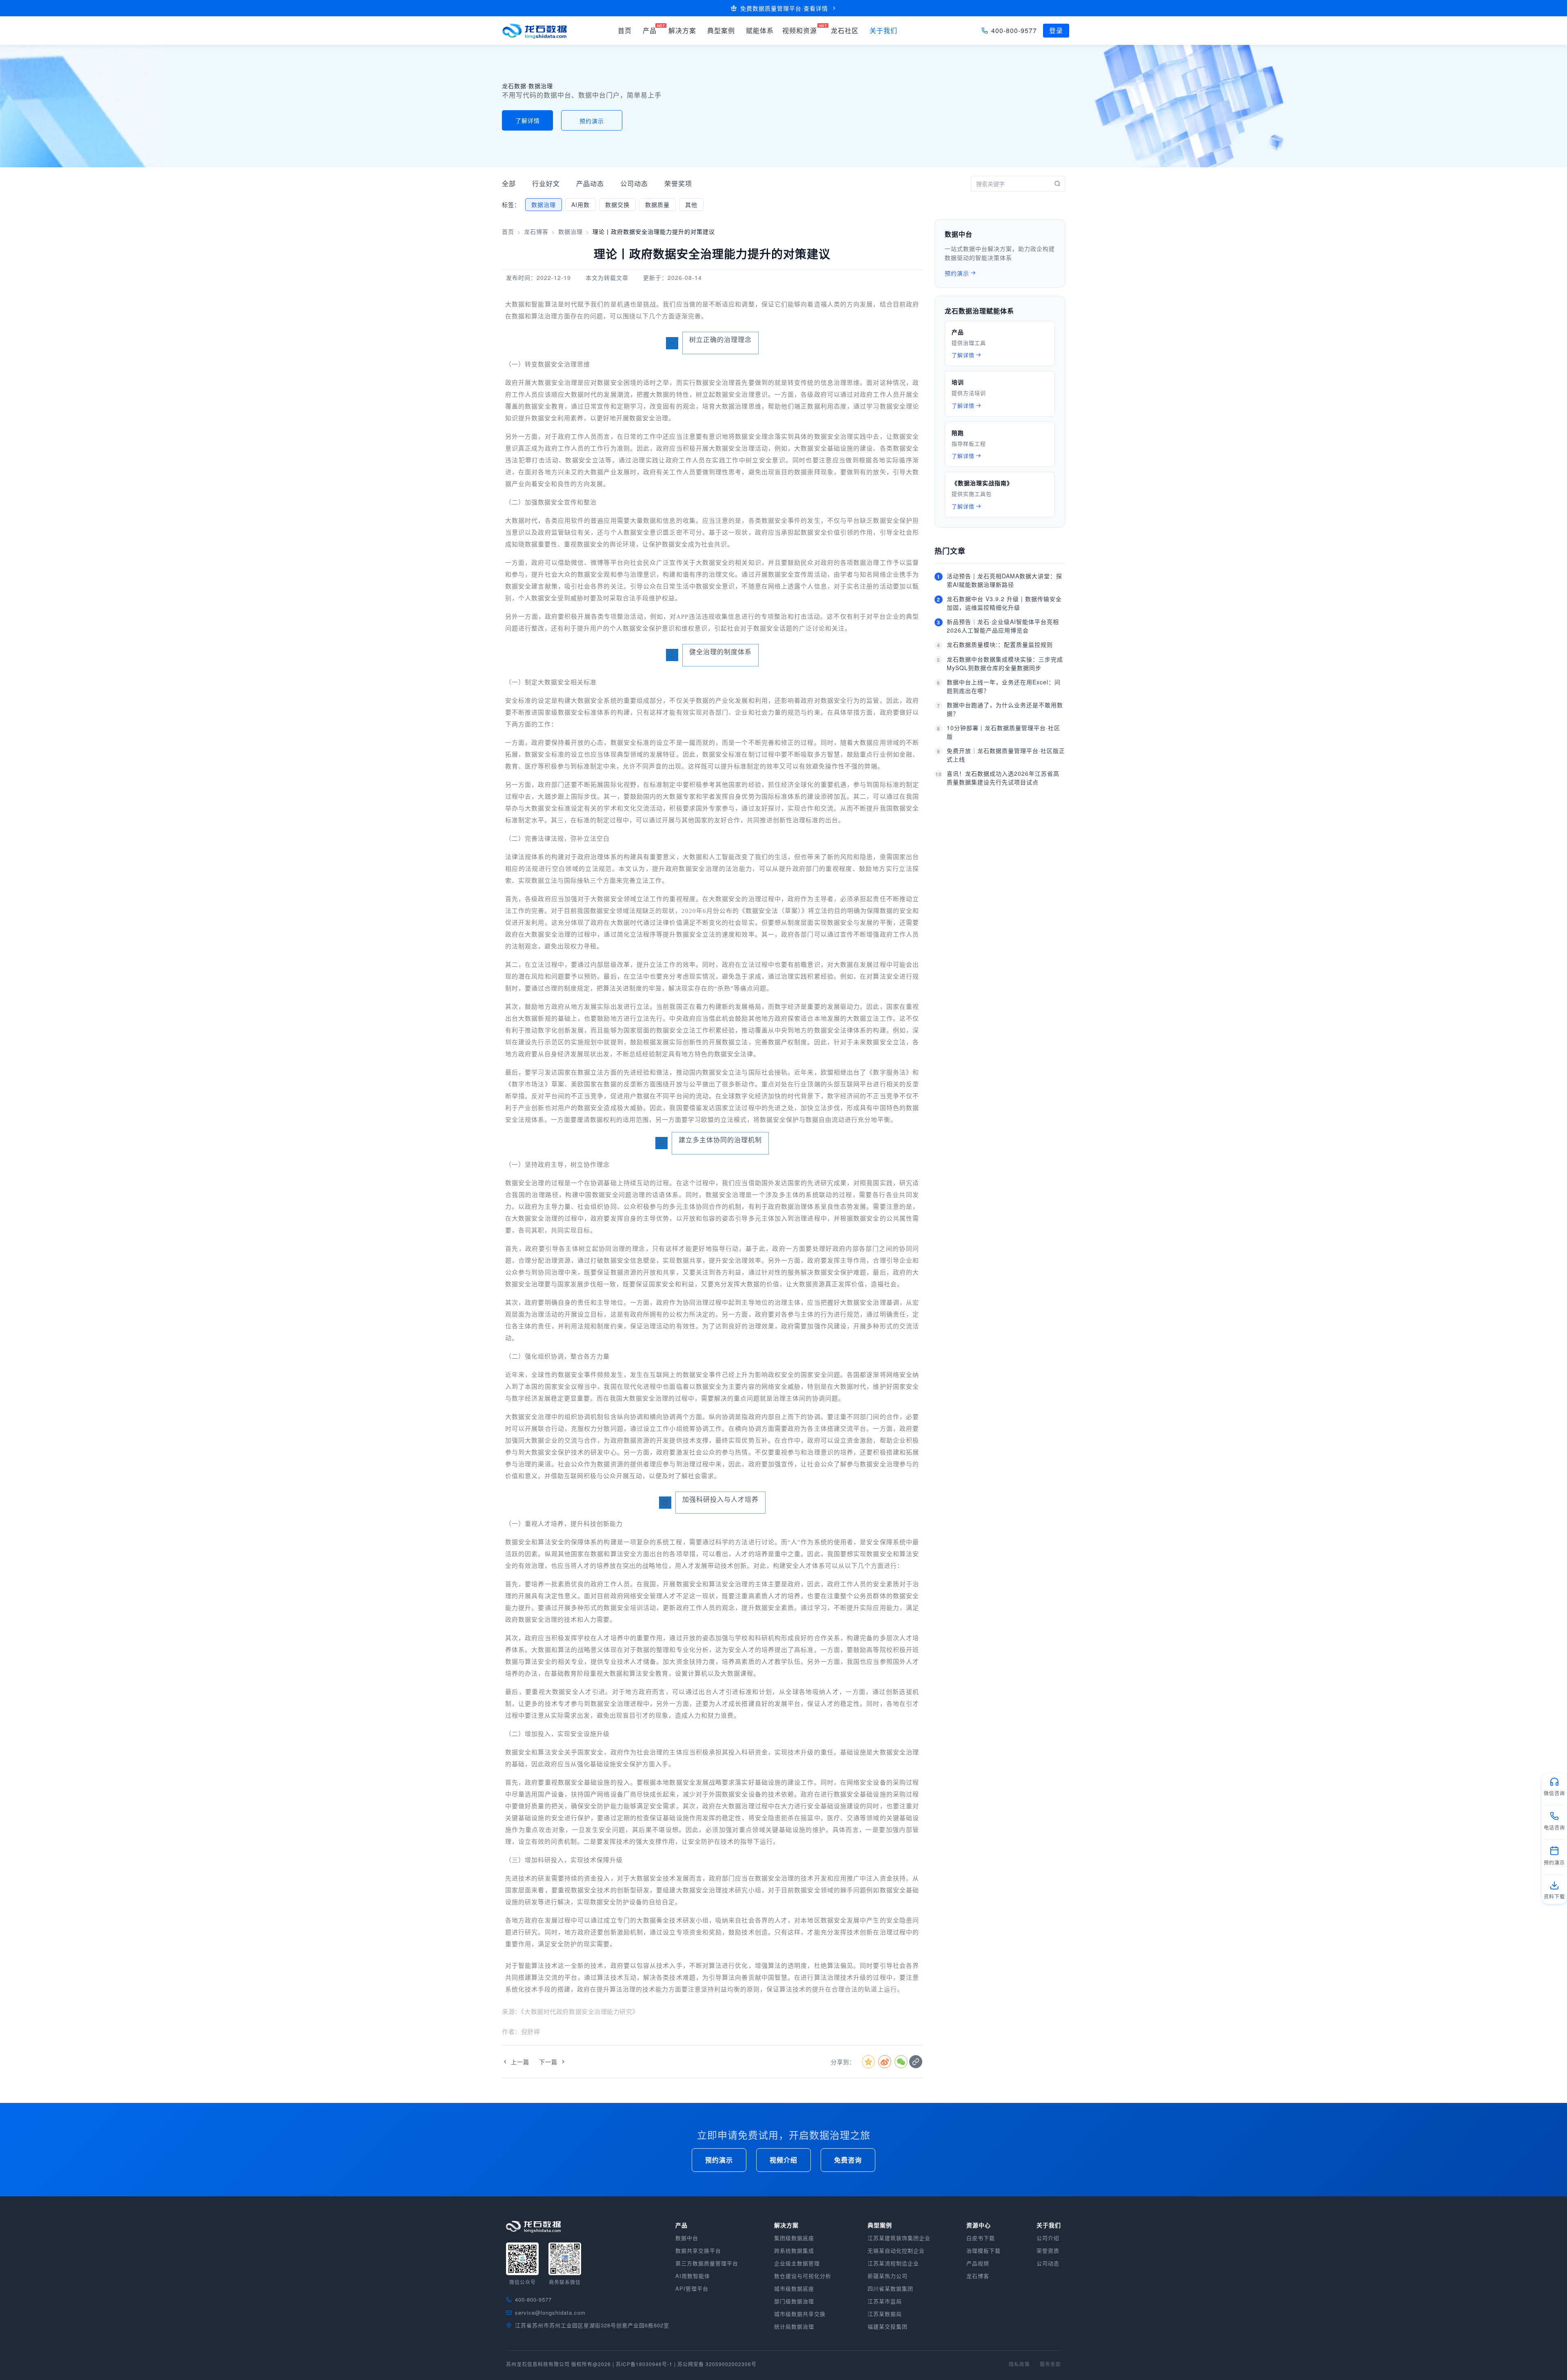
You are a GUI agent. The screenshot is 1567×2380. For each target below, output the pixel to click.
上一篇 (520, 2062)
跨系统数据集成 (794, 2250)
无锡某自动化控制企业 (896, 2250)
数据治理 (544, 204)
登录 (1056, 30)
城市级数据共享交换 (800, 2314)
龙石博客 (536, 231)
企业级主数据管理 (797, 2263)
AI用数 (580, 204)
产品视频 (978, 2263)
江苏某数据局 (885, 2314)
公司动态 (634, 183)
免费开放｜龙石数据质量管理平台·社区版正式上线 (1006, 755)
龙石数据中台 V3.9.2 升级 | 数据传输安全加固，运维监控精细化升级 (1004, 603)
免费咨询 (848, 2160)
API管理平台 (692, 2288)
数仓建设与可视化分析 (803, 2276)
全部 (509, 183)
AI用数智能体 (693, 2276)
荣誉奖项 (678, 183)
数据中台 (687, 2238)
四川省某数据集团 (890, 2288)
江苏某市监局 (885, 2301)
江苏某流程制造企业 (893, 2263)
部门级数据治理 (794, 2301)
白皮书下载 (981, 2238)
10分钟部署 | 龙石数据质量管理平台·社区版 (1003, 732)
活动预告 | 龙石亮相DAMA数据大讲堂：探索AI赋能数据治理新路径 (1004, 580)
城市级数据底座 (794, 2288)
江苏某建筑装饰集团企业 (899, 2238)
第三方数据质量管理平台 (707, 2263)
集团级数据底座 (794, 2238)
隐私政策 (1019, 2364)
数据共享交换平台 (698, 2250)
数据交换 (617, 204)
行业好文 (546, 183)
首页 (508, 231)
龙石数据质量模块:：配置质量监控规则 (1000, 644)
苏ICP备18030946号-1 (644, 2364)
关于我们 (883, 30)
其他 (691, 204)
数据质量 (657, 204)
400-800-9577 (1014, 30)
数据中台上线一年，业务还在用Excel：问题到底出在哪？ (1004, 686)
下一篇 (548, 2062)
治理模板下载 (983, 2250)
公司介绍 (1048, 2238)
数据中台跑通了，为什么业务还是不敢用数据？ (1005, 709)
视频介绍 (783, 2160)
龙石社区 (845, 30)
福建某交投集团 (888, 2326)
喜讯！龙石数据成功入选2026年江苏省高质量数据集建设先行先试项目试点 (1003, 778)
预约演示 (592, 121)
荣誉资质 (1048, 2250)
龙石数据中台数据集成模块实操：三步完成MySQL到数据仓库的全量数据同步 (1005, 663)
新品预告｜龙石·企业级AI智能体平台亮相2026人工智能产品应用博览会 (1003, 626)
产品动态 (590, 183)
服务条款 (1050, 2364)
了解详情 (528, 120)
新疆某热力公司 (888, 2276)
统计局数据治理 (794, 2326)
